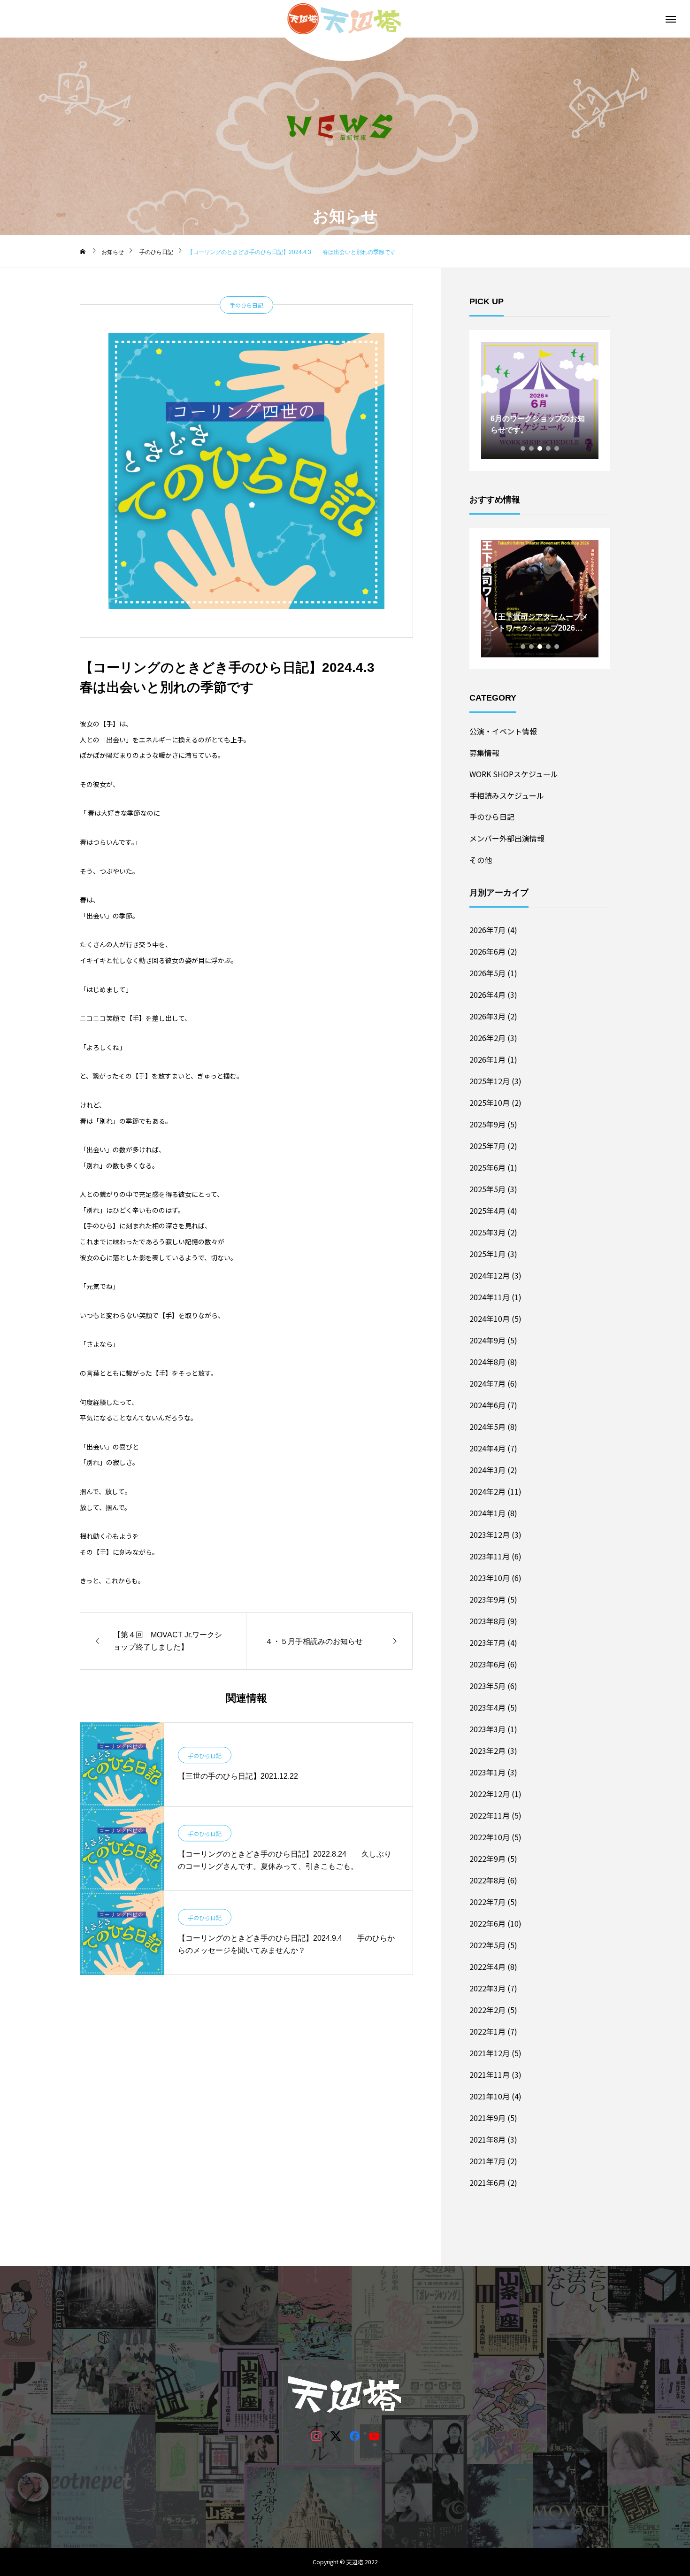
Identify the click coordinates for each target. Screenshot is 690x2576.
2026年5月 (487, 973)
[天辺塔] (345, 19)
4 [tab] (549, 448)
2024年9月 (487, 1340)
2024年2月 (487, 1491)
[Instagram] (316, 2435)
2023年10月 (490, 1578)
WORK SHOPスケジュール (514, 774)
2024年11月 (490, 1297)
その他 (481, 860)
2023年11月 (490, 1556)
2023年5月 (487, 1686)
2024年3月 (487, 1470)
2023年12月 (490, 1535)
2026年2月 (487, 1038)
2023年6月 (487, 1664)
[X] (335, 2435)
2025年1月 (487, 1254)
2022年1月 (487, 2031)
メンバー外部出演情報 (507, 838)
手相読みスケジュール (507, 795)
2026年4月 (487, 995)
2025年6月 (487, 1167)
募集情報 (484, 753)
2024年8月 (487, 1362)
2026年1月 (487, 1059)
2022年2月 (487, 2010)
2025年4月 (487, 1211)
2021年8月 (487, 2139)
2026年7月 (487, 930)
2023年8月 (487, 1621)
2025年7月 (487, 1146)
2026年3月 (487, 1016)
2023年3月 (487, 1729)
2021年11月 (490, 2075)
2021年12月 (490, 2053)
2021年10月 (490, 2096)
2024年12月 (490, 1275)
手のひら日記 (246, 305)
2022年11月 (490, 1815)
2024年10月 (490, 1319)
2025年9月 (487, 1124)
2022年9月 (487, 1859)
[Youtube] (374, 2435)
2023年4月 (487, 1707)
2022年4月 (487, 1967)
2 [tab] (532, 448)
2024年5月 (487, 1427)
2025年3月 (487, 1232)
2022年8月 (487, 1880)
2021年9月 (487, 2118)
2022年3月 (487, 1988)
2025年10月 (490, 1103)
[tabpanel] (540, 401)
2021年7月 (487, 2161)
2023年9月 (487, 1599)
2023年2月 (487, 1751)
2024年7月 (487, 1383)
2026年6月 (487, 951)
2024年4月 (487, 1448)
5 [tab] (557, 448)
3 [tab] (540, 448)
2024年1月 (487, 1513)
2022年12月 (490, 1794)
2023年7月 (487, 1643)
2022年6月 (487, 1923)
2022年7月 (487, 1902)
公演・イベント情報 (503, 731)
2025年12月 (490, 1081)
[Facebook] (355, 2435)
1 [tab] (523, 448)
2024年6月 (487, 1405)
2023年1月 (487, 1772)
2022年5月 (487, 1945)
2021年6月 (487, 2183)
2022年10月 (490, 1837)
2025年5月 (487, 1189)
